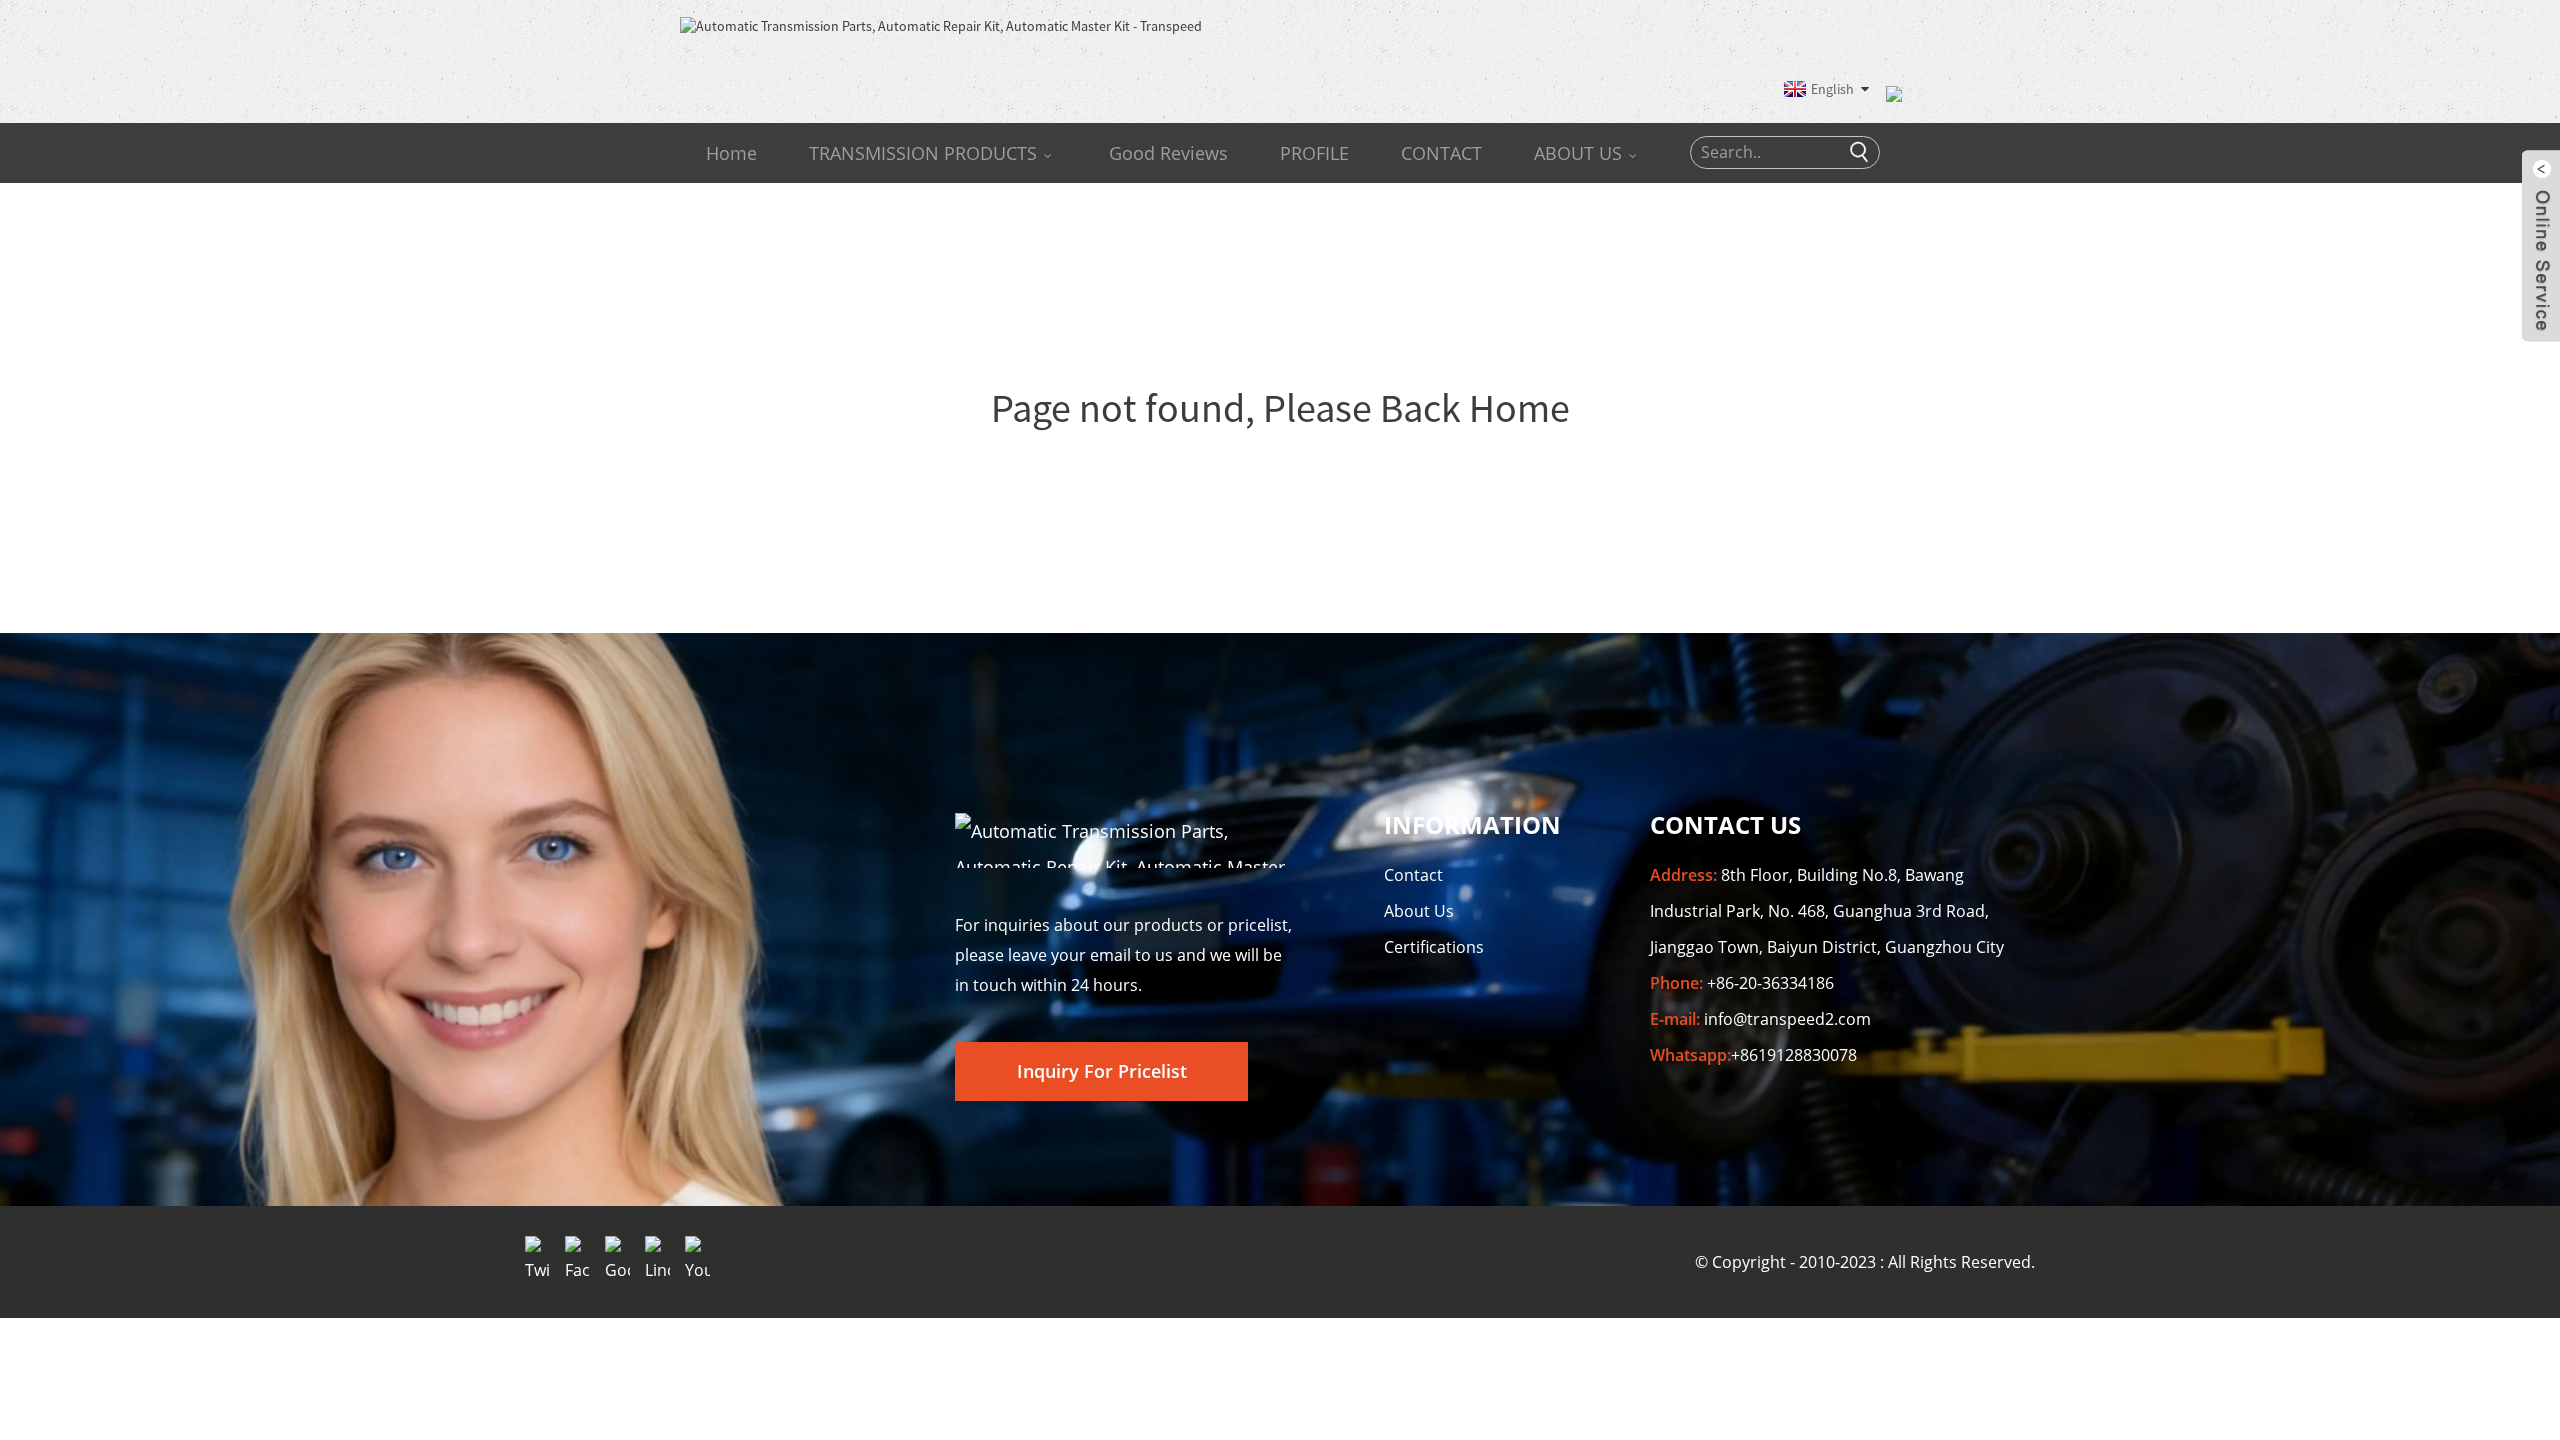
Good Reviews (1168, 153)
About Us (1419, 911)
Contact (1413, 875)
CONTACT (1441, 153)
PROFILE (1314, 153)
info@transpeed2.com (1787, 1019)
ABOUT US (1578, 153)
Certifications (1434, 947)
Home (731, 153)
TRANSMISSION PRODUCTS (923, 153)
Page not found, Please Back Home (1280, 408)
